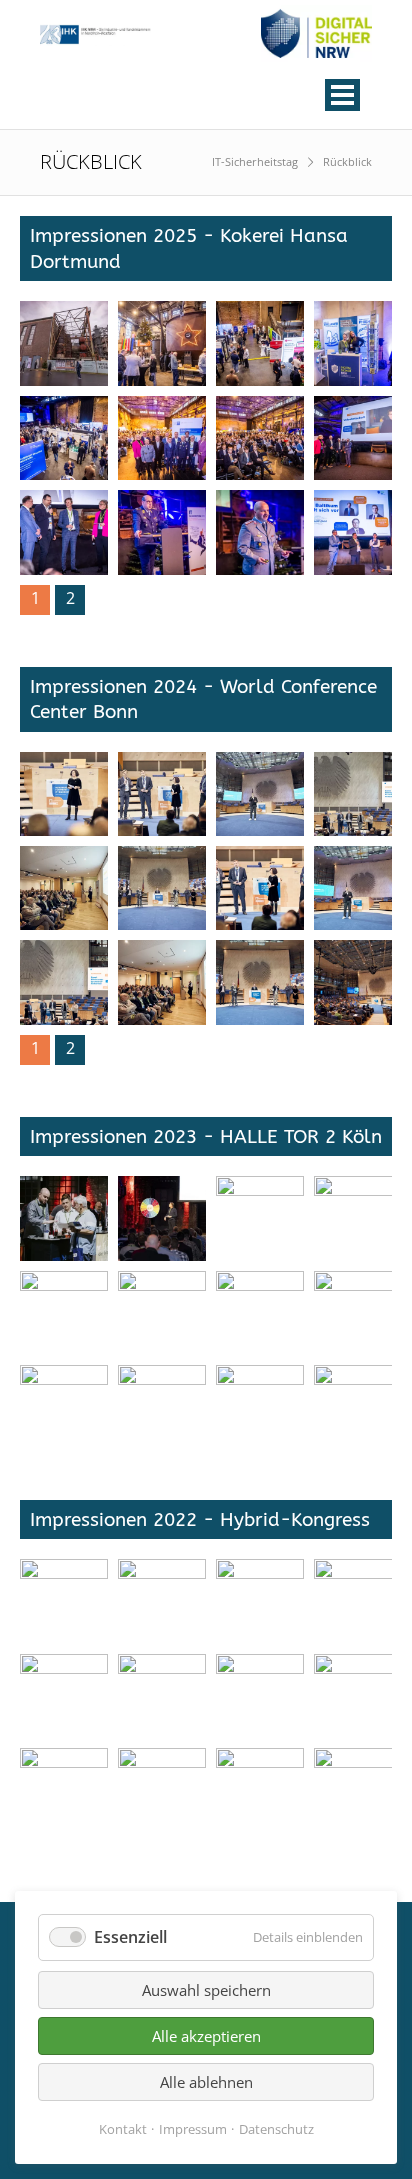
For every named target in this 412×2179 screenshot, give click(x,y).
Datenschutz (276, 2129)
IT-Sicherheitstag (255, 161)
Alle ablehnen (206, 2082)
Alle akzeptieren (206, 2036)
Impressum (193, 2129)
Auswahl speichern (206, 1990)
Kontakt (123, 2129)
